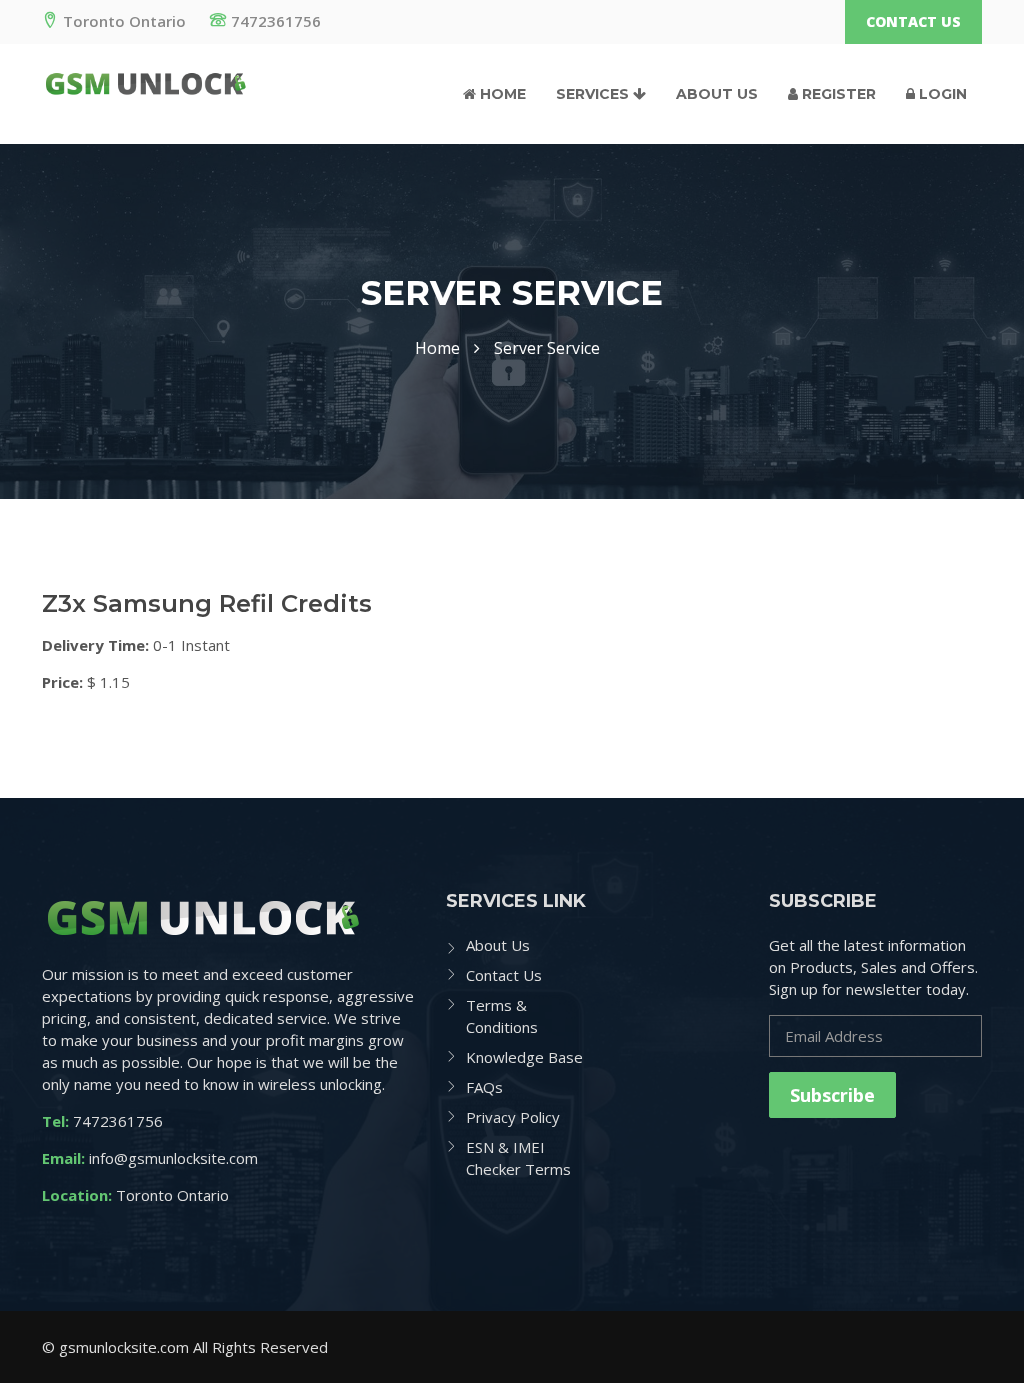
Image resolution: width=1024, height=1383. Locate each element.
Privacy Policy (513, 1117)
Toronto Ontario (124, 21)
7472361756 (276, 21)
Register (837, 94)
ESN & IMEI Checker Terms (518, 1158)
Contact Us (913, 21)
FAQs (484, 1087)
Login (941, 94)
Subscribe (832, 1095)
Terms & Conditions (502, 1016)
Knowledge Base (524, 1057)
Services (594, 94)
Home (501, 94)
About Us (717, 94)
